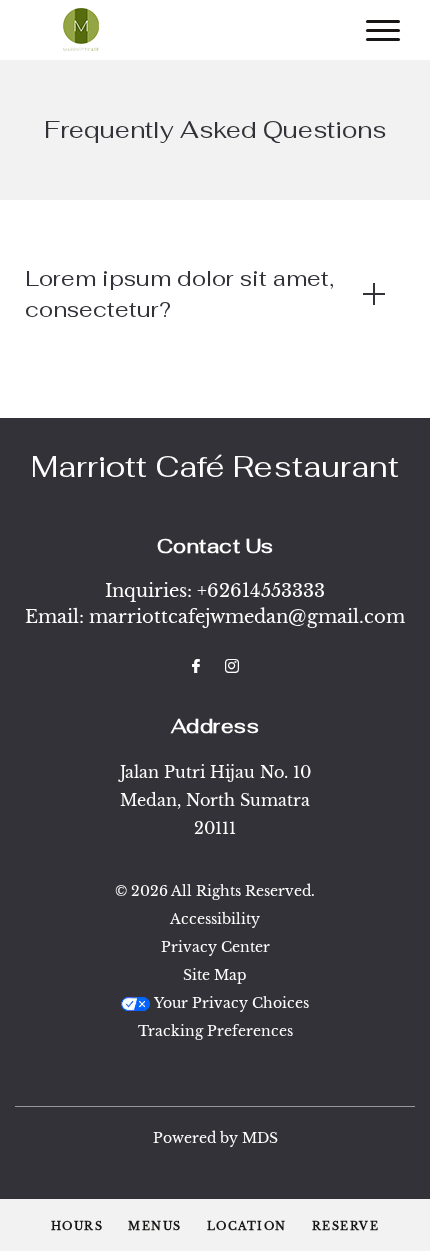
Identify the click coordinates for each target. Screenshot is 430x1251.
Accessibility (215, 919)
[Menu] (383, 30)
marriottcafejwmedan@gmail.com (247, 617)
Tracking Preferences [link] (215, 1031)
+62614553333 (261, 591)
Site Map (215, 975)
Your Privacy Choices (229, 1003)
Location (247, 1226)
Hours (77, 1226)
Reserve (346, 1226)
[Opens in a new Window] (196, 667)
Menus (155, 1226)
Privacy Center (215, 947)
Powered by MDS (215, 1138)
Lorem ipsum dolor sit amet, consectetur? (179, 293)
